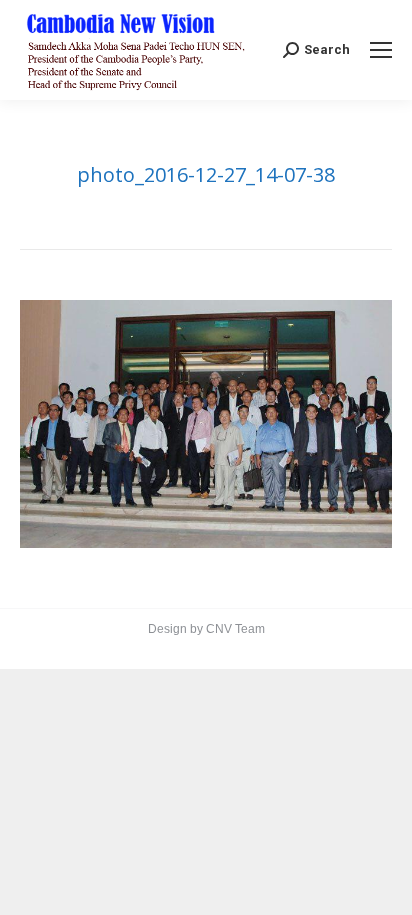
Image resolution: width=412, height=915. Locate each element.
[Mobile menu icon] (381, 50)
